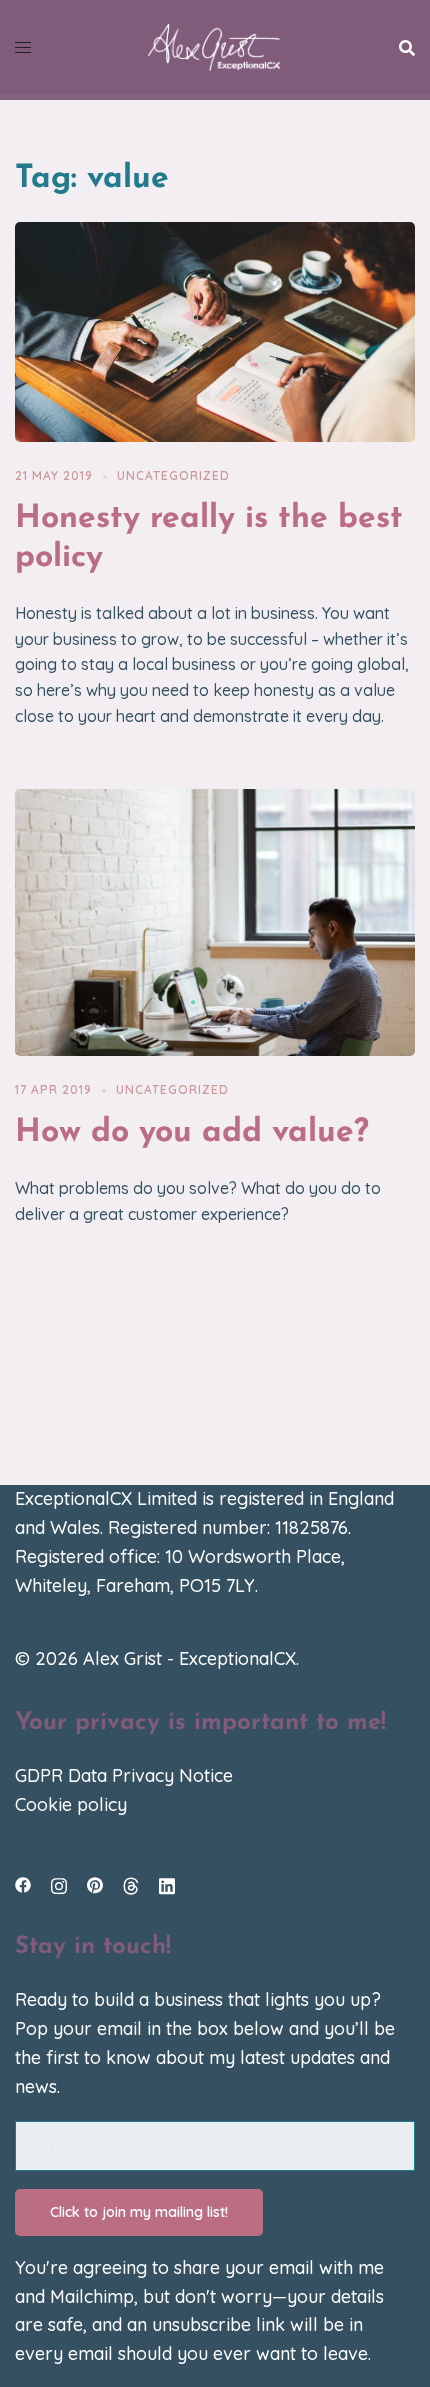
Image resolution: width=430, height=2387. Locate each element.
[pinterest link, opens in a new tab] (95, 1883)
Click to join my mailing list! (139, 2212)
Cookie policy (71, 1804)
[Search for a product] (407, 48)
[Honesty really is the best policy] (215, 330)
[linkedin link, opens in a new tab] (167, 1883)
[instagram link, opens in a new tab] (59, 1883)
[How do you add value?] (215, 920)
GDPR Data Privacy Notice (124, 1775)
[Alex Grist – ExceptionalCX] (214, 45)
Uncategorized (173, 475)
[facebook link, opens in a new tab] (23, 1883)
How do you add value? (192, 1133)
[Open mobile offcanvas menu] (23, 47)
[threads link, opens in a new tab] (131, 1883)
